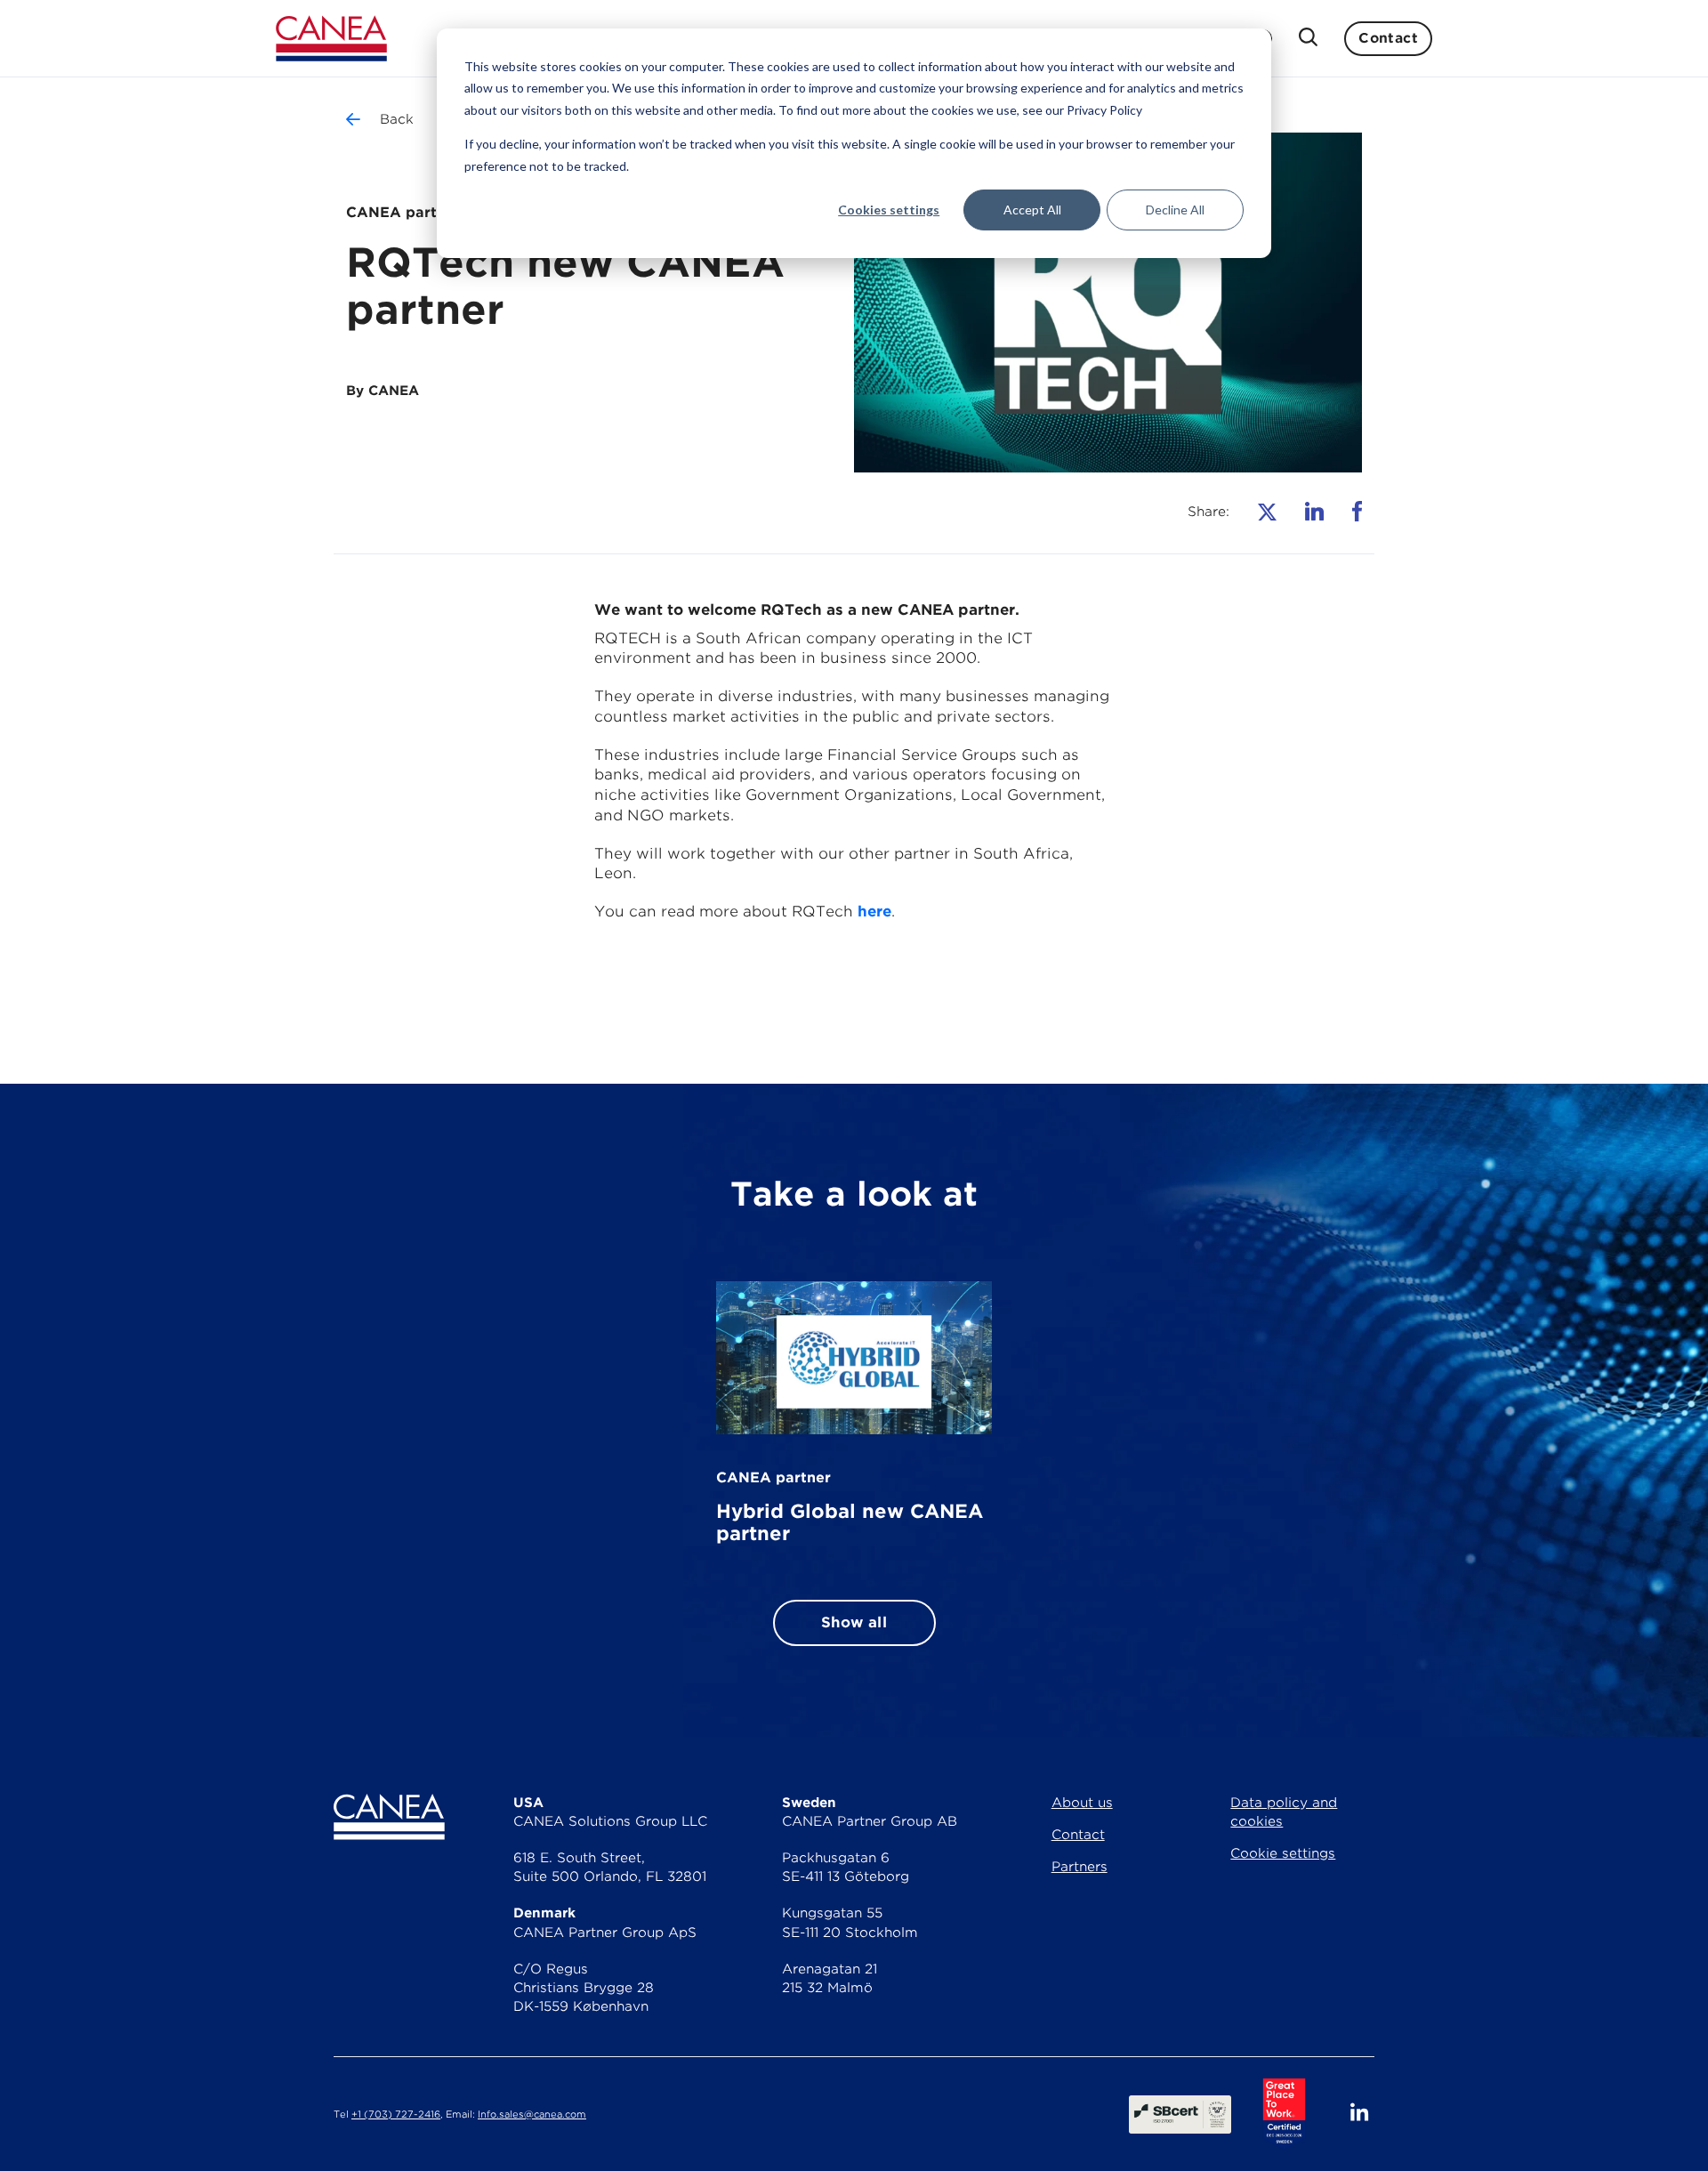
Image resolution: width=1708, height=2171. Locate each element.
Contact (1388, 38)
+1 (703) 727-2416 (396, 2115)
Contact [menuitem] (1078, 1835)
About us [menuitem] (1082, 1803)
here (874, 911)
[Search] (1308, 39)
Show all (854, 1622)
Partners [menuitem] (1080, 1867)
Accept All (1032, 210)
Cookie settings (1283, 1853)
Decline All (1175, 210)
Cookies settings (889, 210)
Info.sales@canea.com (532, 2115)
